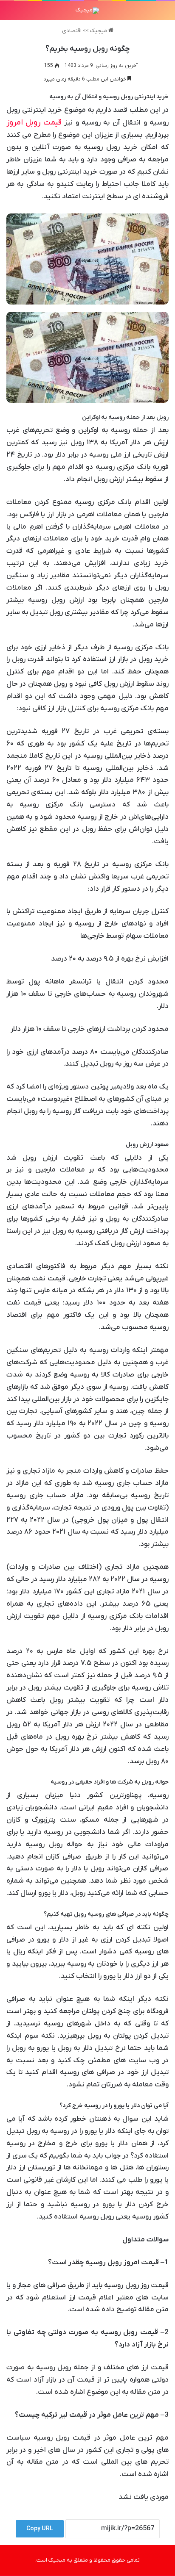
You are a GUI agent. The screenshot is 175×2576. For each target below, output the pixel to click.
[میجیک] (87, 11)
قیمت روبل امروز (34, 123)
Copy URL (40, 2529)
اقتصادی (72, 31)
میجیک (99, 31)
